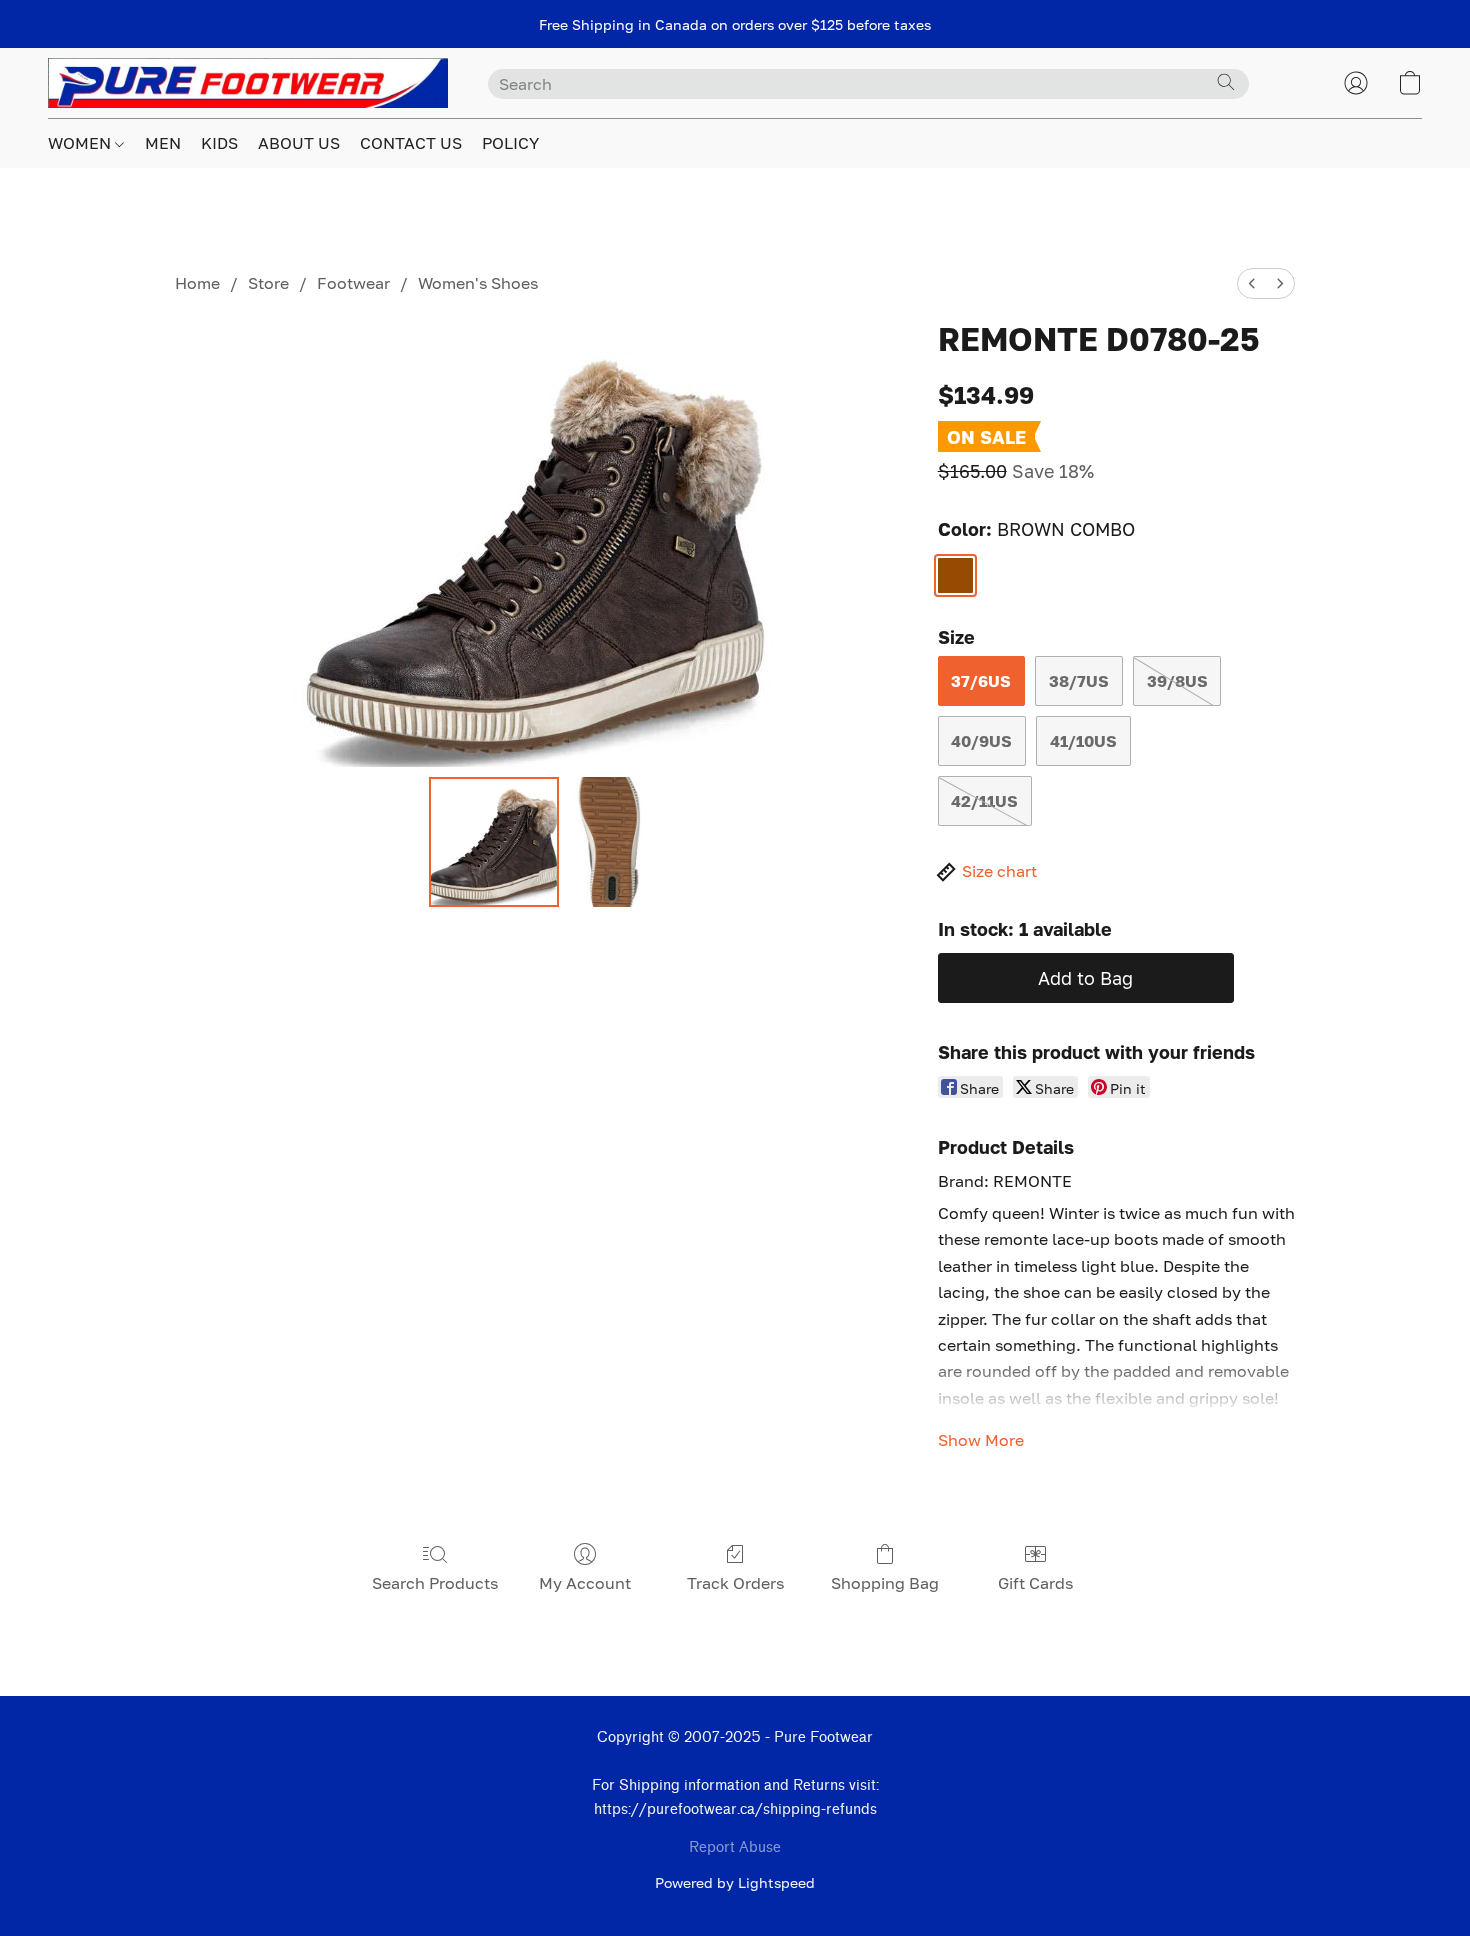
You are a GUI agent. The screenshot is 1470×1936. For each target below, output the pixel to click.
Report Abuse (735, 1847)
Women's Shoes (478, 283)
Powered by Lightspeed (735, 1882)
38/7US (1079, 681)
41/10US (1083, 741)
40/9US (981, 741)
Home (197, 283)
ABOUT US (299, 143)
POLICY (510, 143)
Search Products (435, 1583)
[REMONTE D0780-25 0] (494, 842)
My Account (585, 1583)
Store (268, 283)
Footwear (353, 283)
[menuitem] (1252, 283)
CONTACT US (411, 143)
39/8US (1177, 681)
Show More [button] (981, 1440)
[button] (248, 83)
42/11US (984, 801)
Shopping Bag (885, 1583)
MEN (163, 143)
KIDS (219, 143)
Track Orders (735, 1583)
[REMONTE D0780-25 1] (609, 842)
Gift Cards (1035, 1583)
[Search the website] (1226, 82)
